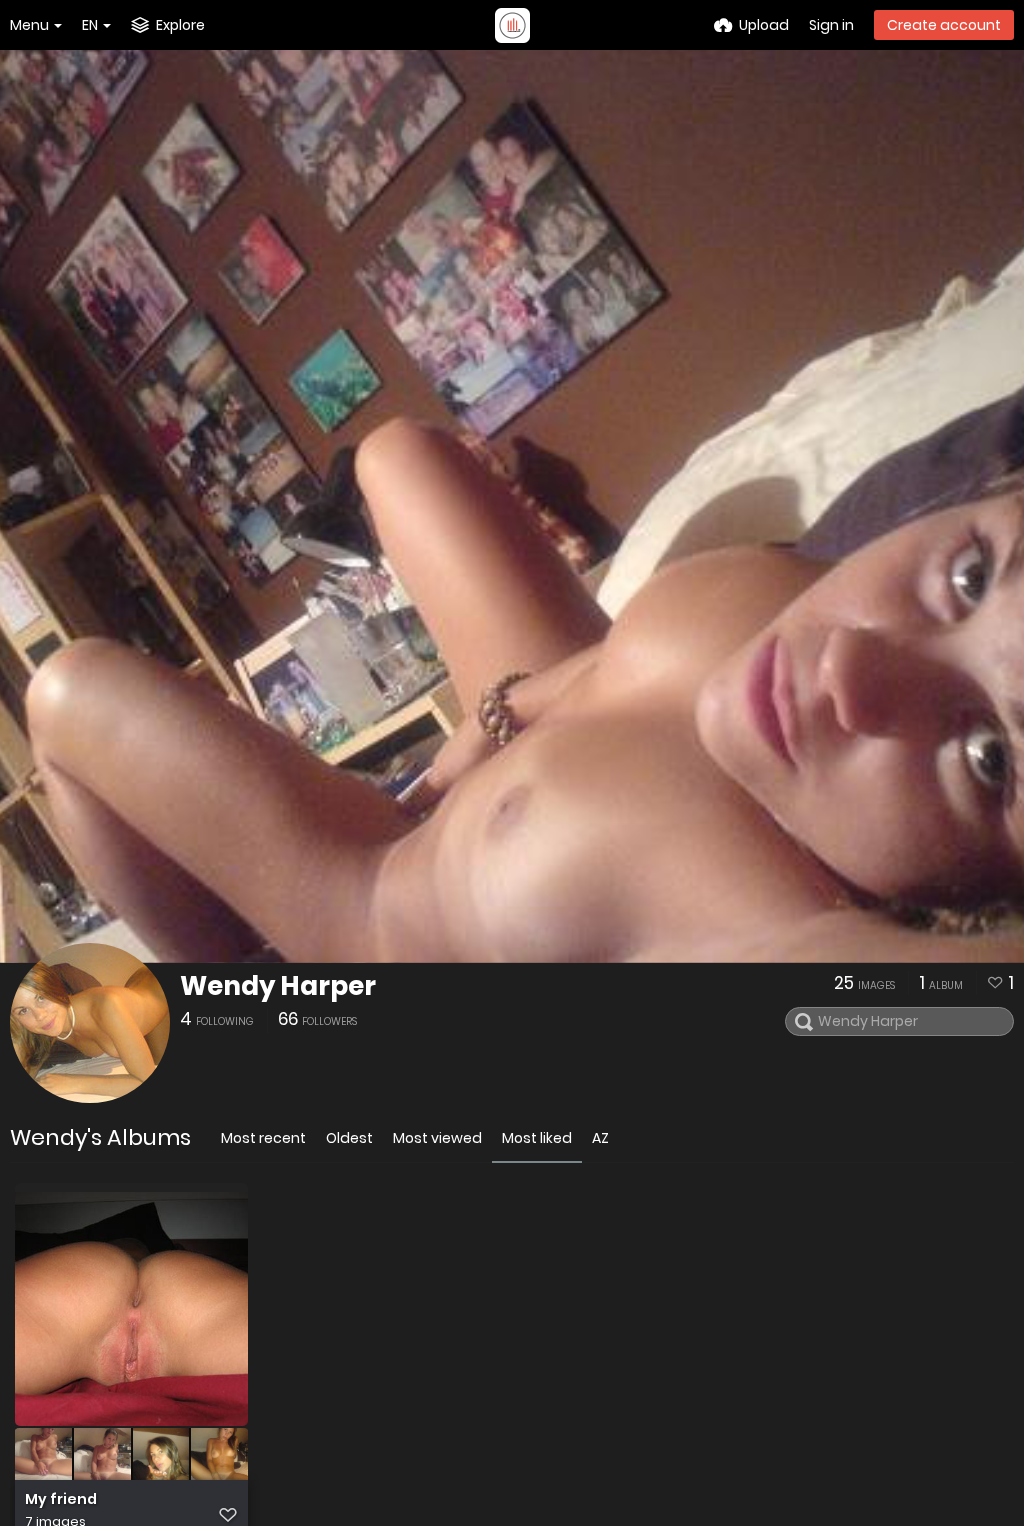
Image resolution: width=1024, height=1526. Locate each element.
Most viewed (437, 1138)
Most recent (263, 1138)
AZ (600, 1138)
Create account (944, 25)
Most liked (537, 1138)
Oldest (349, 1138)
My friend (61, 1499)
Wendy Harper (278, 986)
